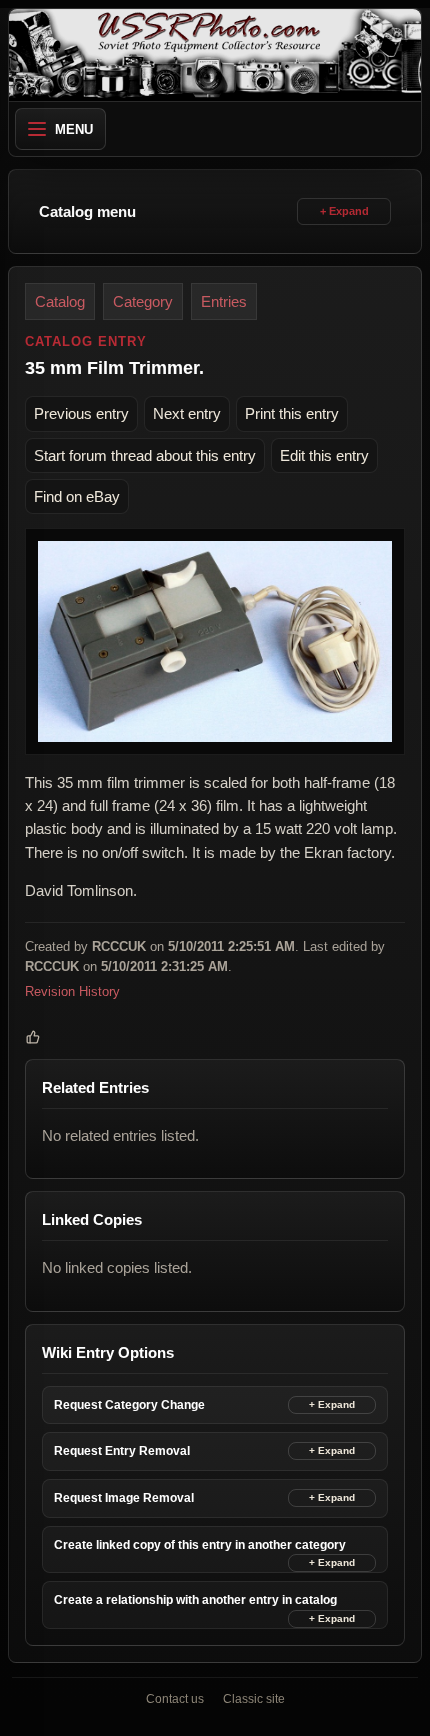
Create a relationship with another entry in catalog (195, 1600)
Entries (224, 301)
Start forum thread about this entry (145, 455)
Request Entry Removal (122, 1451)
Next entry (187, 413)
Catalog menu (87, 211)
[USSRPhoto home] (215, 55)
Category (143, 301)
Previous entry (81, 413)
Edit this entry (324, 455)
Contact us (175, 1699)
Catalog (60, 301)
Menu (74, 129)
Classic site (254, 1699)
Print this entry (292, 413)
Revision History (72, 992)
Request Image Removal (124, 1498)
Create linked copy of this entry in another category (200, 1545)
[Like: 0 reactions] (33, 1037)
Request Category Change (129, 1405)
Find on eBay (77, 496)
